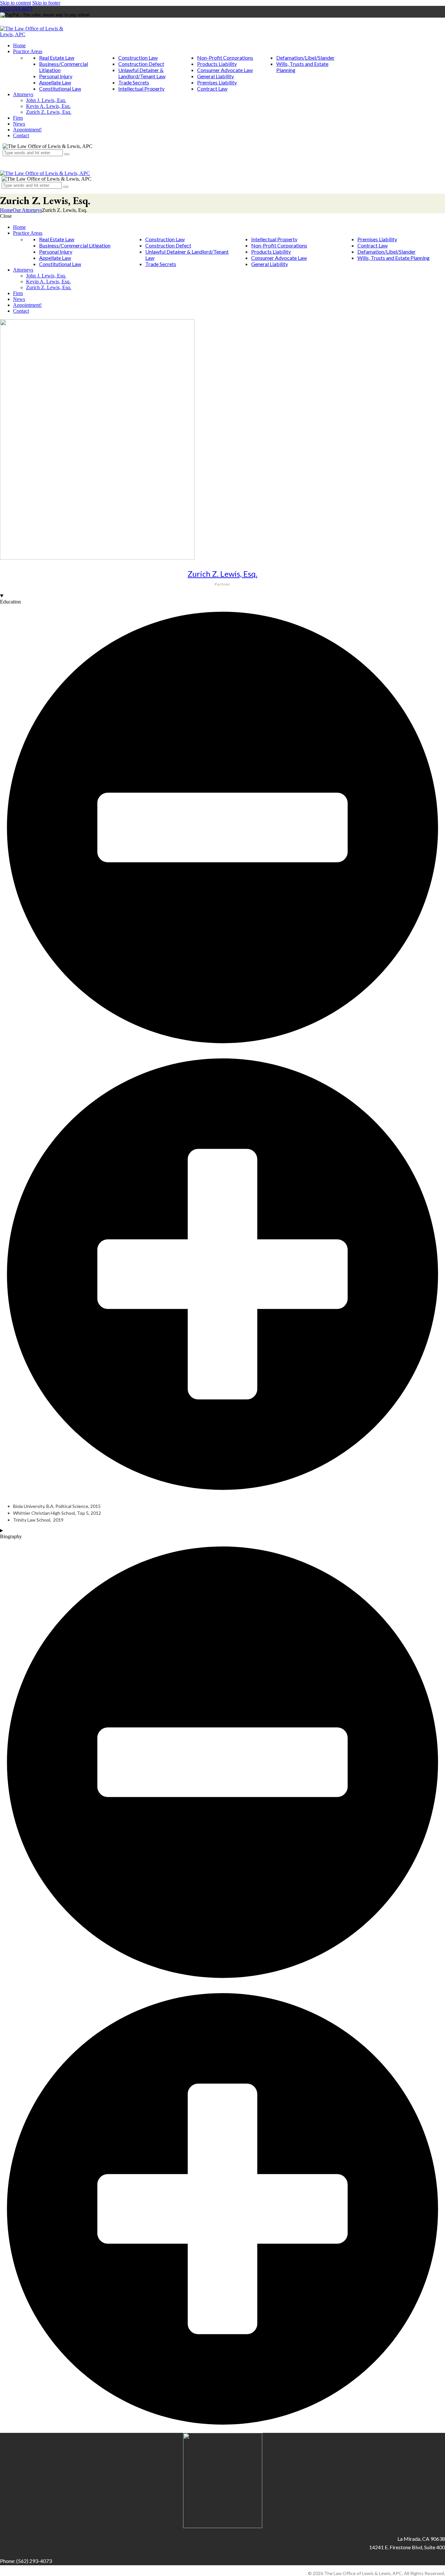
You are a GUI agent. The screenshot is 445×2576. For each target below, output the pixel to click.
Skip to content (15, 3)
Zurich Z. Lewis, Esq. (223, 574)
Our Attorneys (27, 210)
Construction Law (138, 58)
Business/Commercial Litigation (75, 245)
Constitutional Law (60, 89)
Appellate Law (55, 82)
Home (6, 210)
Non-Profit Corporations (225, 58)
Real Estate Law (57, 58)
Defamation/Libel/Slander (305, 58)
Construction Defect (141, 64)
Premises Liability (217, 82)
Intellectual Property (141, 89)
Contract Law (212, 89)
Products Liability (217, 64)
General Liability (215, 76)
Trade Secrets (134, 82)
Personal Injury (56, 76)
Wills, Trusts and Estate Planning (394, 258)
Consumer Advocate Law (225, 70)
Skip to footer (46, 3)
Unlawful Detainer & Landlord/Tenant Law (142, 73)
